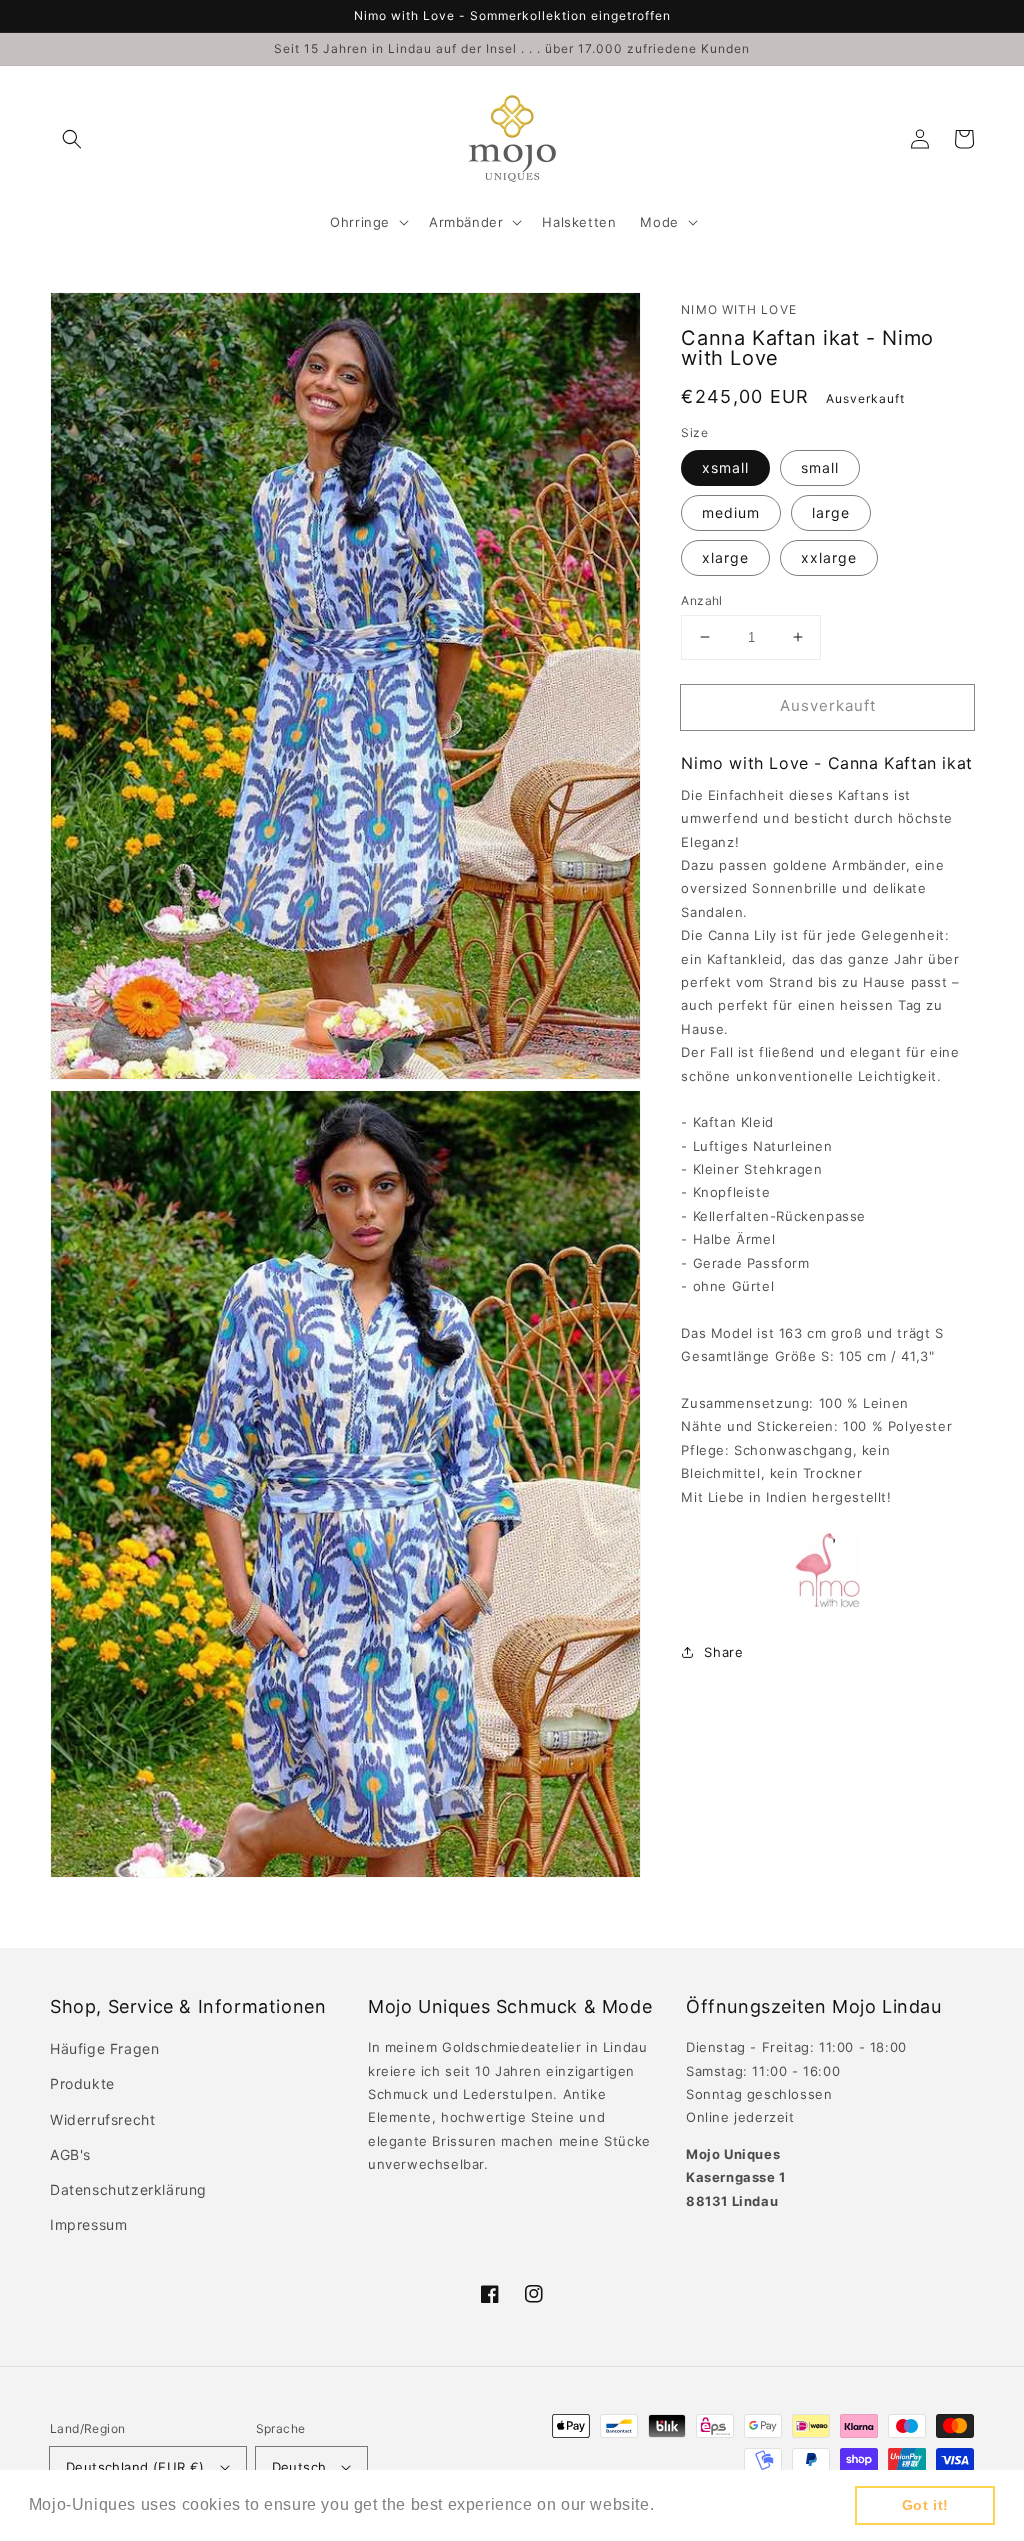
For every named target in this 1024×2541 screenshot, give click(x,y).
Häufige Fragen (104, 2048)
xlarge (725, 557)
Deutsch (299, 2467)
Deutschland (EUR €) (135, 2467)
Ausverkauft (828, 705)
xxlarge (829, 557)
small (820, 467)
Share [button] (723, 1652)
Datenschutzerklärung (128, 2189)
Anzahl (701, 600)
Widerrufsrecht (102, 2119)
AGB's (70, 2154)
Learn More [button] (705, 2504)
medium (731, 512)
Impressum (88, 2224)
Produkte (82, 2083)
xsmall (725, 467)
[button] (72, 139)
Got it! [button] (925, 2505)
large (831, 512)
